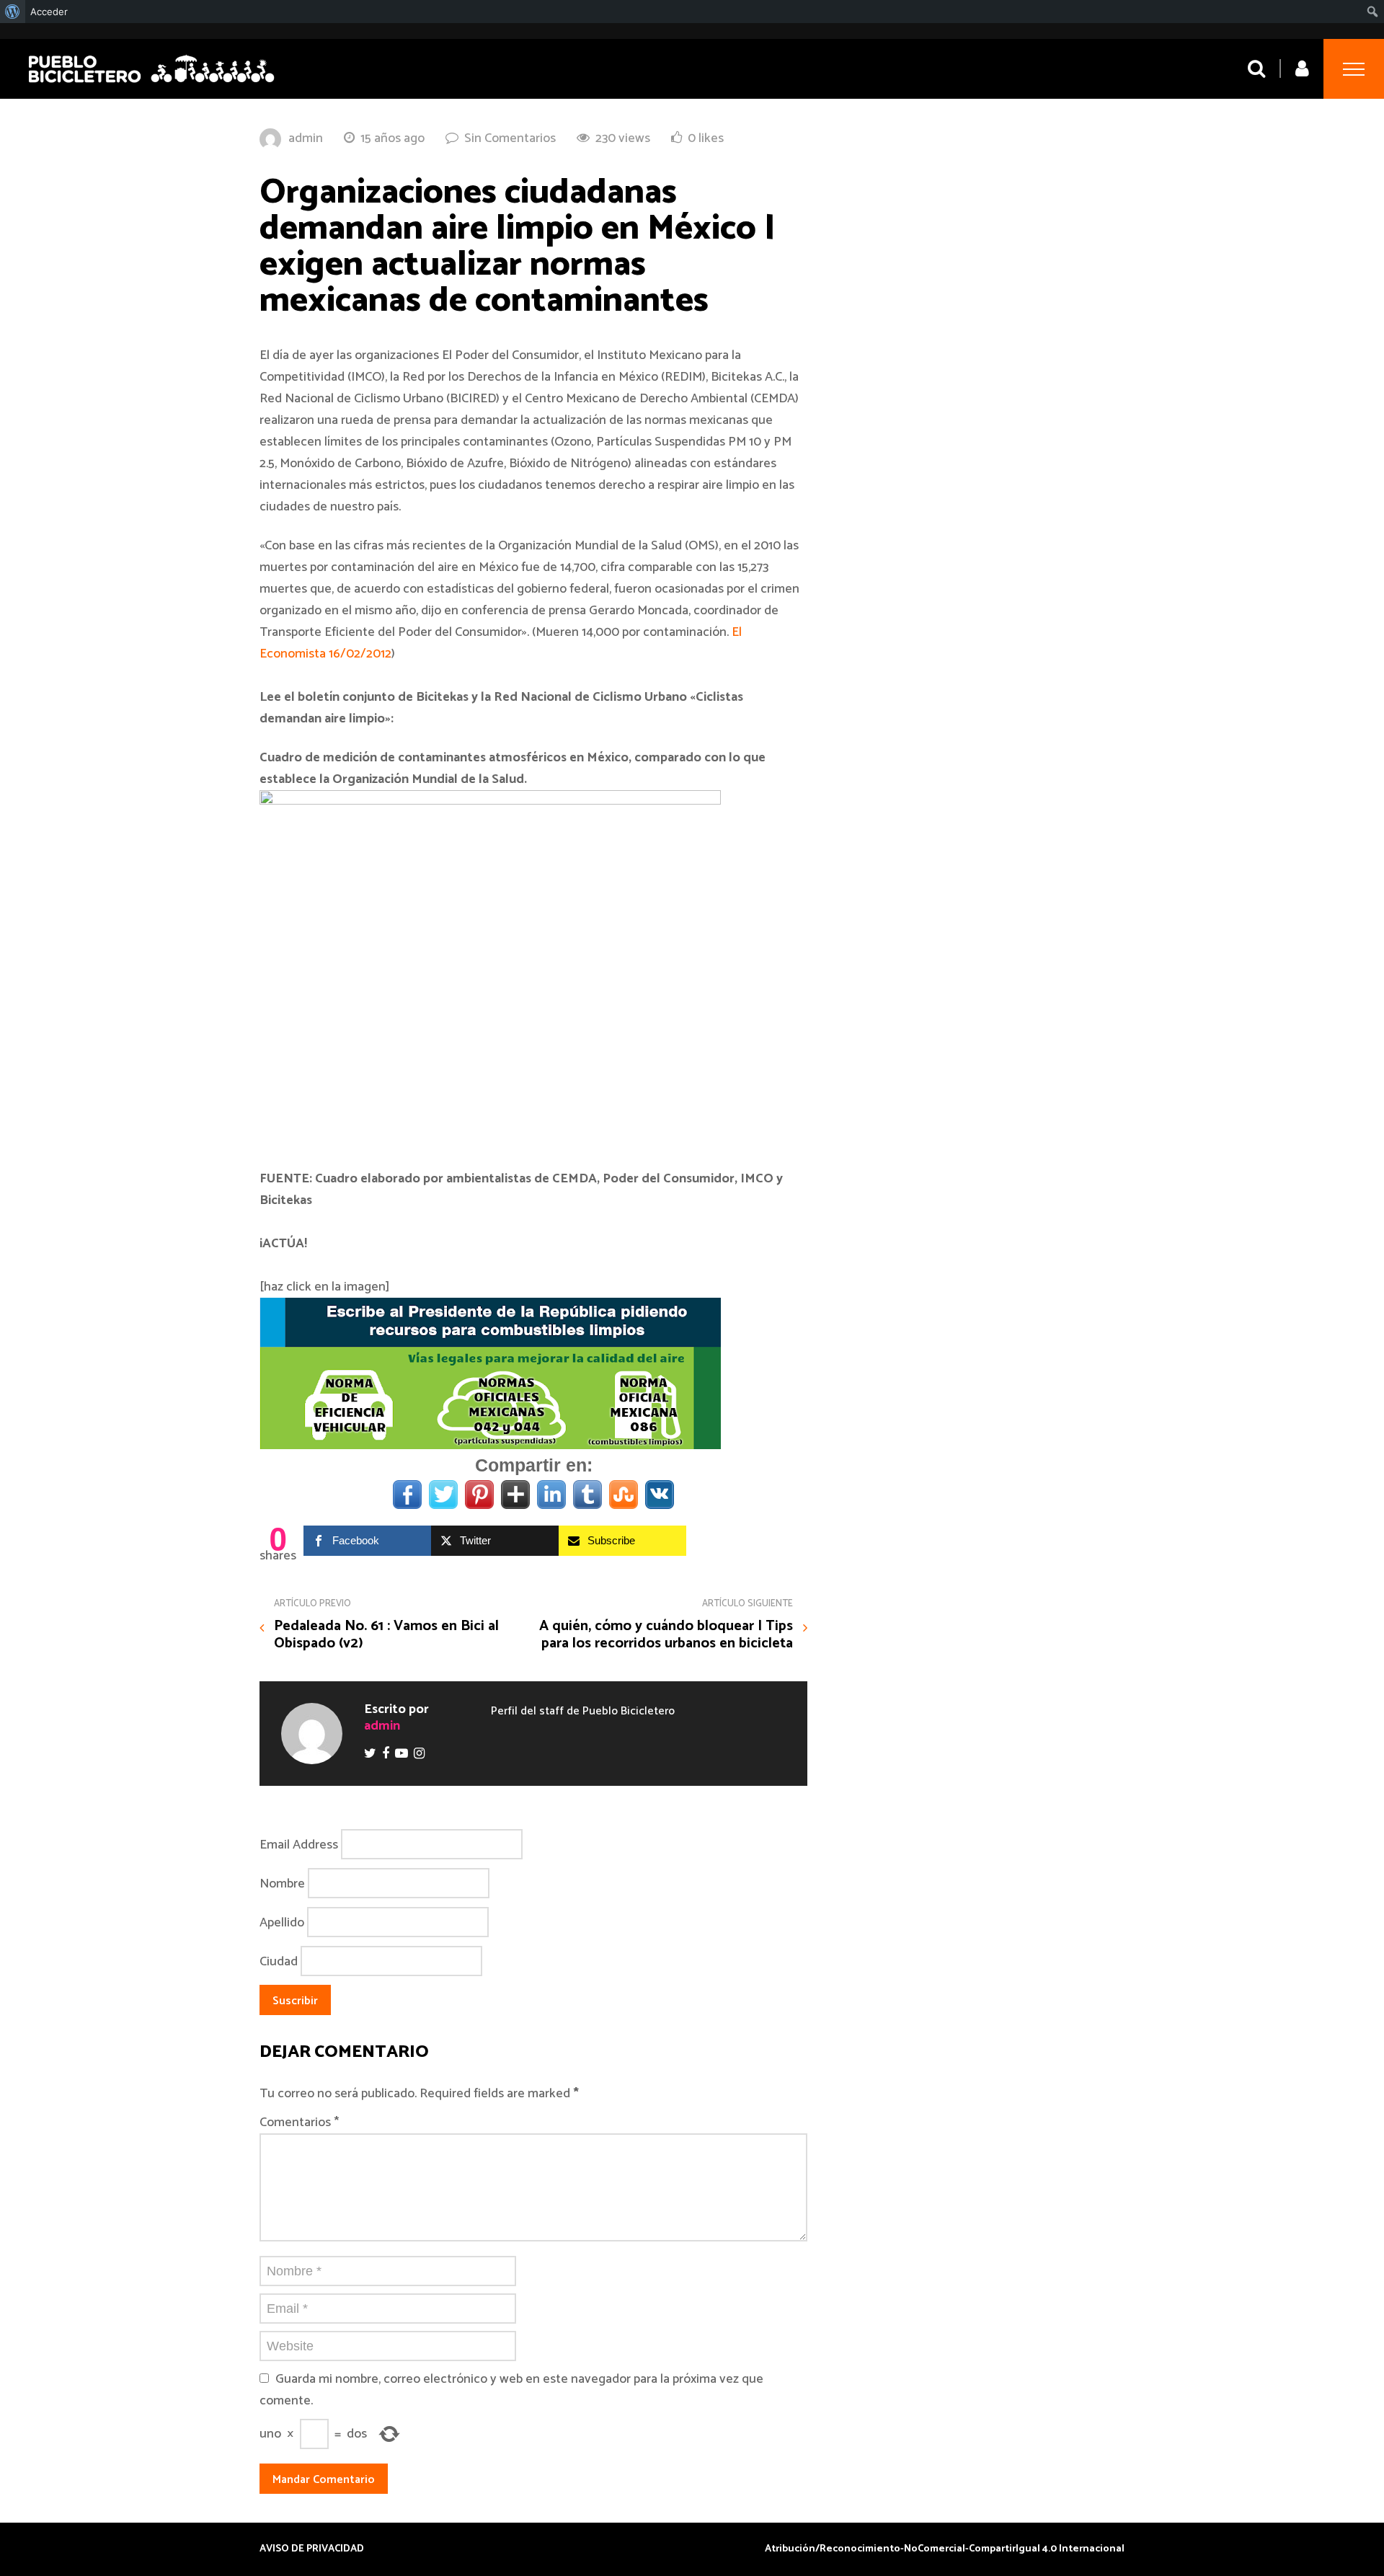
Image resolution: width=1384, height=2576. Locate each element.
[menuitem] (13, 12)
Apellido (282, 1923)
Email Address (299, 1845)
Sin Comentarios (510, 138)
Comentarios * (299, 2123)
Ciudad (279, 1962)
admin (306, 138)
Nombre (282, 1884)
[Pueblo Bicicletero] (151, 85)
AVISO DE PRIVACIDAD (312, 2549)
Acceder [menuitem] (49, 12)
